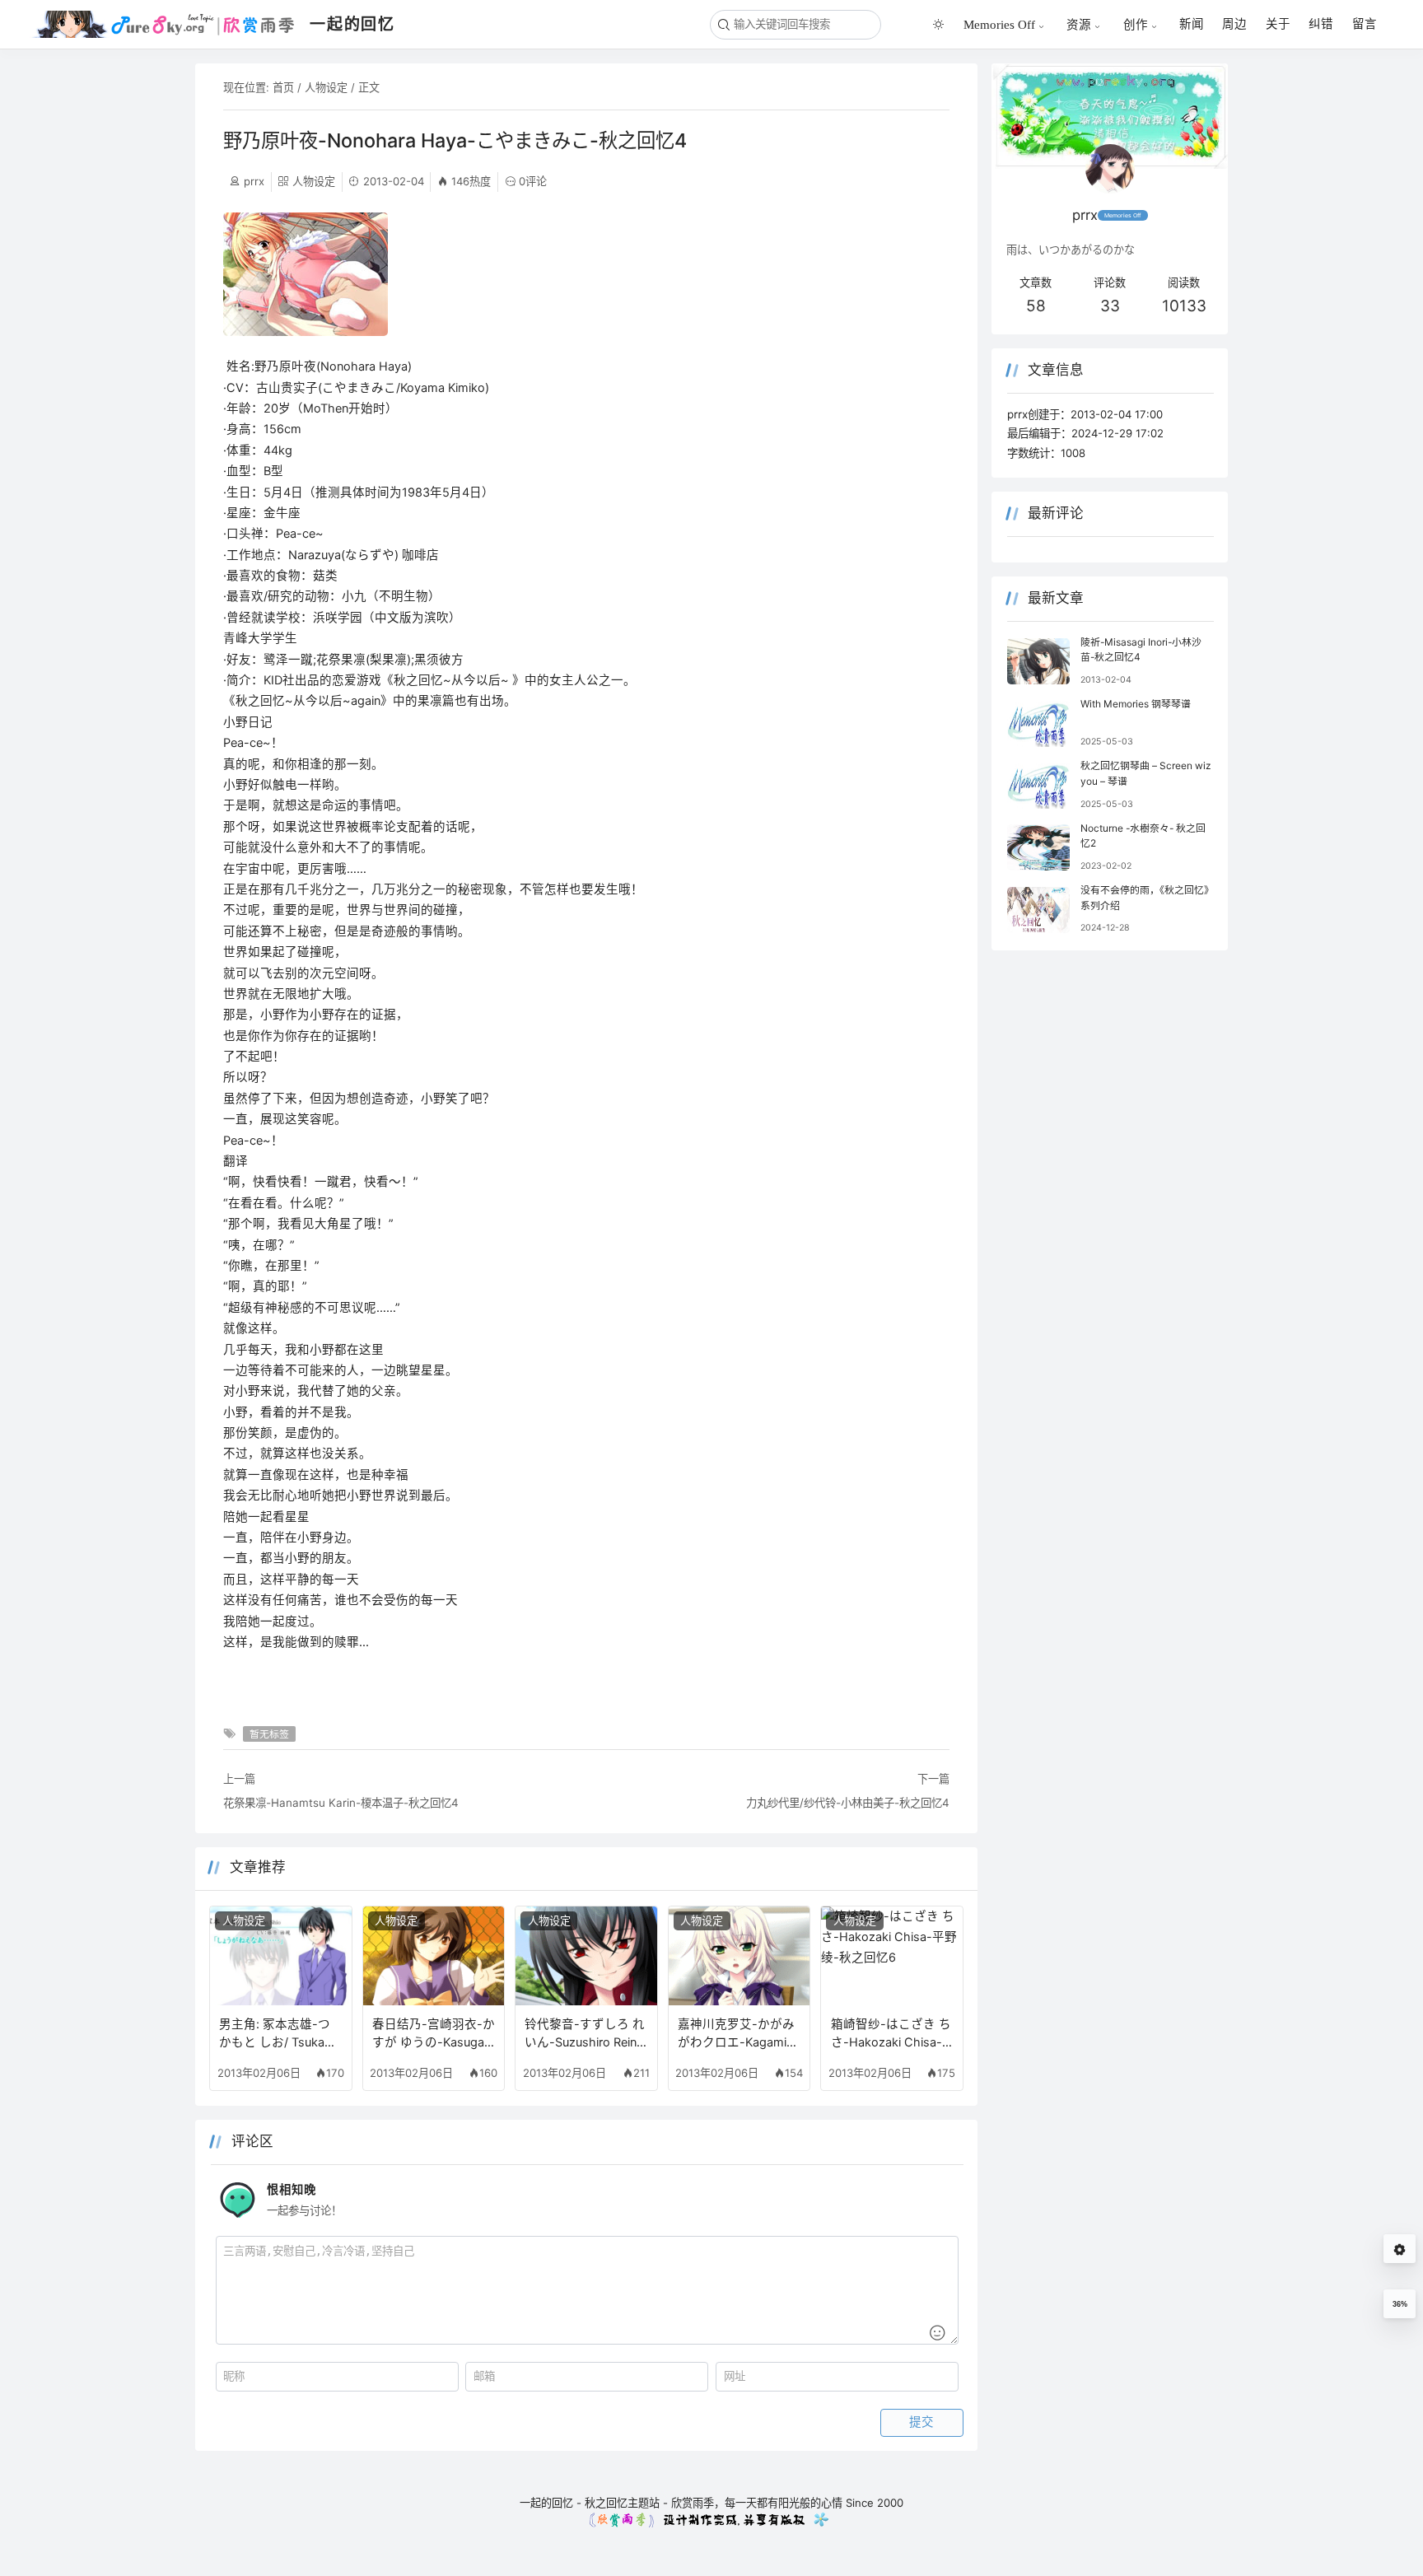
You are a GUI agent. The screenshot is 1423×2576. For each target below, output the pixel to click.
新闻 (1192, 24)
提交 (921, 2422)
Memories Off (999, 24)
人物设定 (326, 87)
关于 (1278, 24)
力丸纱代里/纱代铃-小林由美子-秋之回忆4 (848, 1803)
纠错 (1321, 24)
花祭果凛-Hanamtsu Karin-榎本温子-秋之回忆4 (341, 1803)
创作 (1136, 24)
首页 (283, 87)
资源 (1079, 24)
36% (1400, 2304)
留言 (1365, 24)
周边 (1234, 24)
